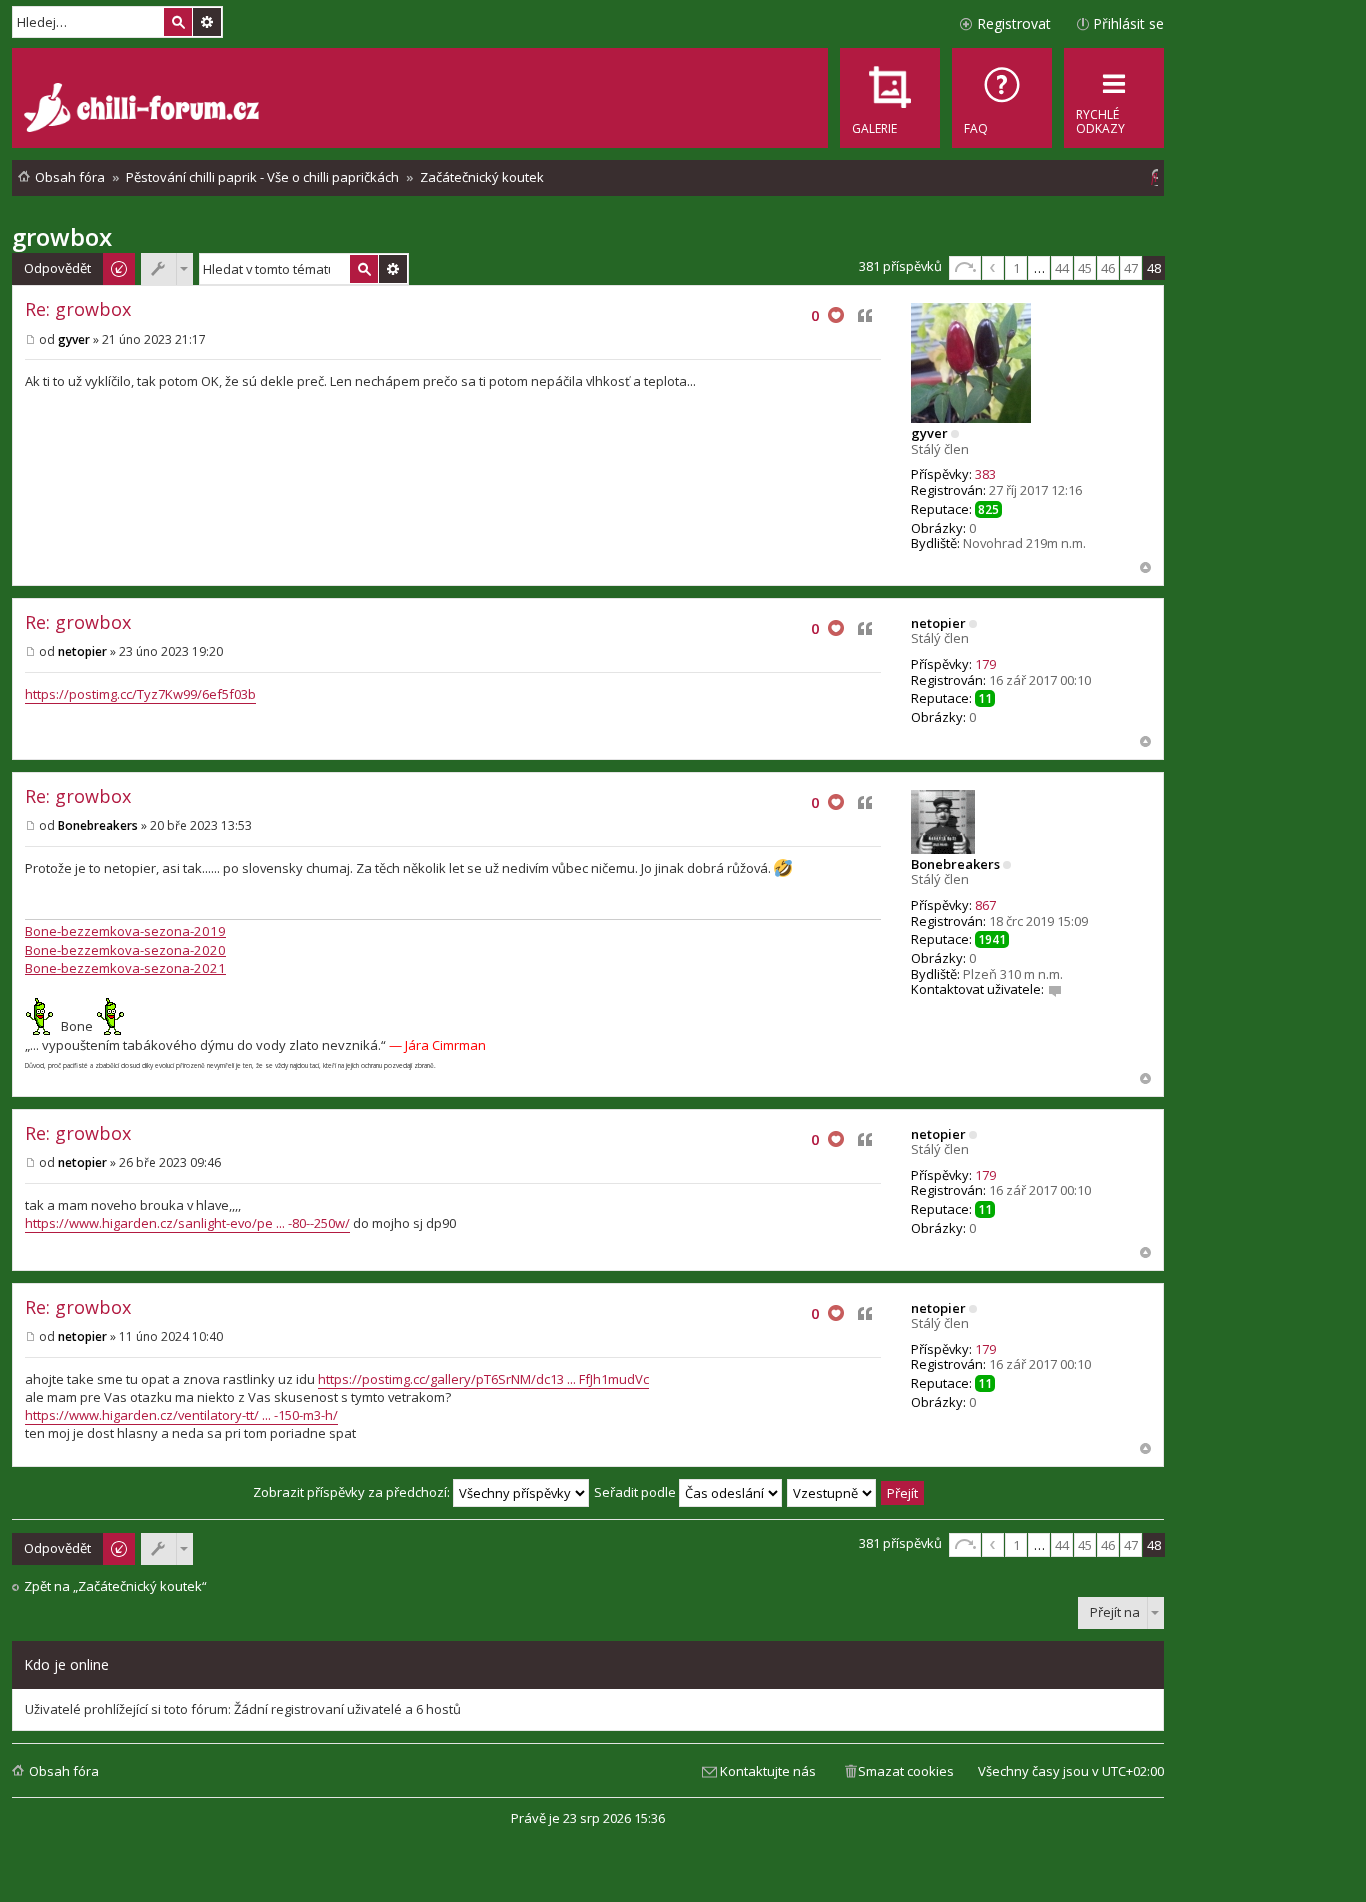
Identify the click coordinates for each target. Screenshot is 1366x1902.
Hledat (178, 22)
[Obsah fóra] (144, 110)
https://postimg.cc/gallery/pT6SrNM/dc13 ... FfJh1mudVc (483, 1379)
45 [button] (1085, 268)
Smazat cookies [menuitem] (906, 1771)
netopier (938, 623)
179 (985, 664)
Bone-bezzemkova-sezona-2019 (125, 931)
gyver (929, 433)
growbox (62, 236)
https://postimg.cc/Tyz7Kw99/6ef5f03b (140, 694)
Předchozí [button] (993, 268)
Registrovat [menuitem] (1014, 23)
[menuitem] (1002, 98)
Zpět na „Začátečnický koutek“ (115, 1586)
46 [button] (1108, 268)
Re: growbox (78, 309)
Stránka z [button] (965, 268)
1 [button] (1016, 268)
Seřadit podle (636, 1492)
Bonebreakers (955, 864)
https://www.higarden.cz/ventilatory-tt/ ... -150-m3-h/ (181, 1415)
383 (985, 474)
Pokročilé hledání (207, 22)
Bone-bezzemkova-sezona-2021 (125, 968)
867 (985, 905)
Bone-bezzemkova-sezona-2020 (125, 950)
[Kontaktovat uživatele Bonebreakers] (1055, 989)
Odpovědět (57, 268)
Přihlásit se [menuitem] (1128, 23)
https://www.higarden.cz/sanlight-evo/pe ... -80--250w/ (187, 1223)
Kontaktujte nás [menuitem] (768, 1771)
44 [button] (1062, 268)
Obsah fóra (64, 1771)
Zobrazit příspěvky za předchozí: (353, 1492)
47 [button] (1131, 268)
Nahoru (1145, 567)
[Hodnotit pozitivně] (836, 316)
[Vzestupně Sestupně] (832, 1492)
